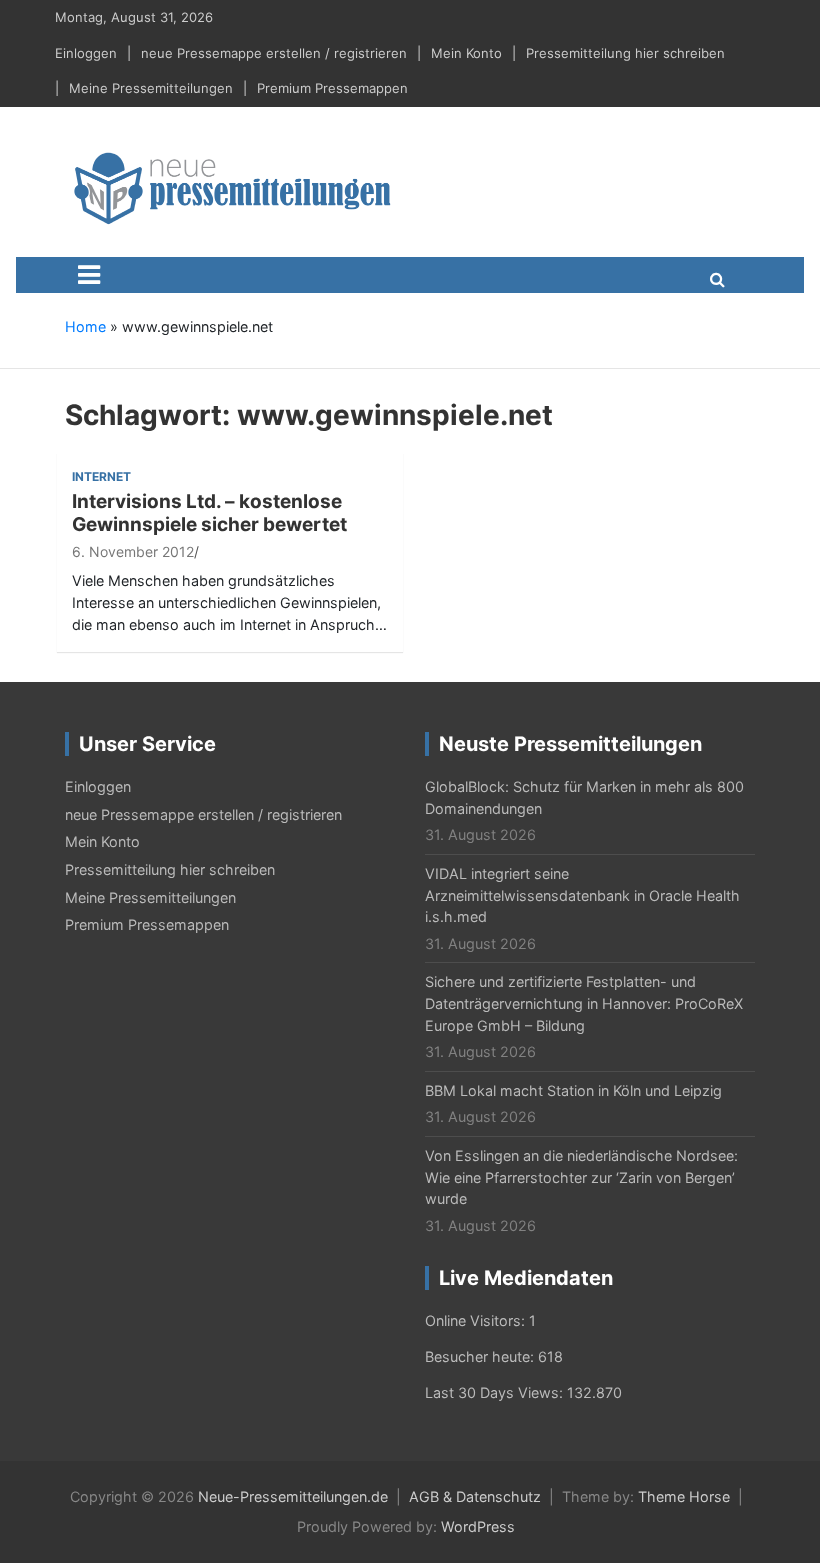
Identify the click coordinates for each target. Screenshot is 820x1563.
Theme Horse (684, 1496)
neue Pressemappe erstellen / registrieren (274, 53)
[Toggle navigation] (89, 275)
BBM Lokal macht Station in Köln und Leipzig (573, 1090)
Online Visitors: (477, 1320)
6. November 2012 (133, 551)
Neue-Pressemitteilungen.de (293, 1496)
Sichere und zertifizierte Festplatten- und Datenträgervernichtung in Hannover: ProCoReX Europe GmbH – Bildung (584, 1003)
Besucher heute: (481, 1356)
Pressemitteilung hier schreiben (625, 53)
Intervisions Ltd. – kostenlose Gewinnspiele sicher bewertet (209, 513)
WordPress (478, 1526)
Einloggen (86, 53)
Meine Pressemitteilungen (151, 88)
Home (85, 326)
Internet (101, 476)
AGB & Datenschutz (475, 1496)
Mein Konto (466, 53)
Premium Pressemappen (332, 88)
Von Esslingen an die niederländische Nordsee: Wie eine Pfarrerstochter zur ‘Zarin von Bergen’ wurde (581, 1177)
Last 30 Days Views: (496, 1392)
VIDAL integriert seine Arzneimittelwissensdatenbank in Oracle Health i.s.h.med (582, 895)
